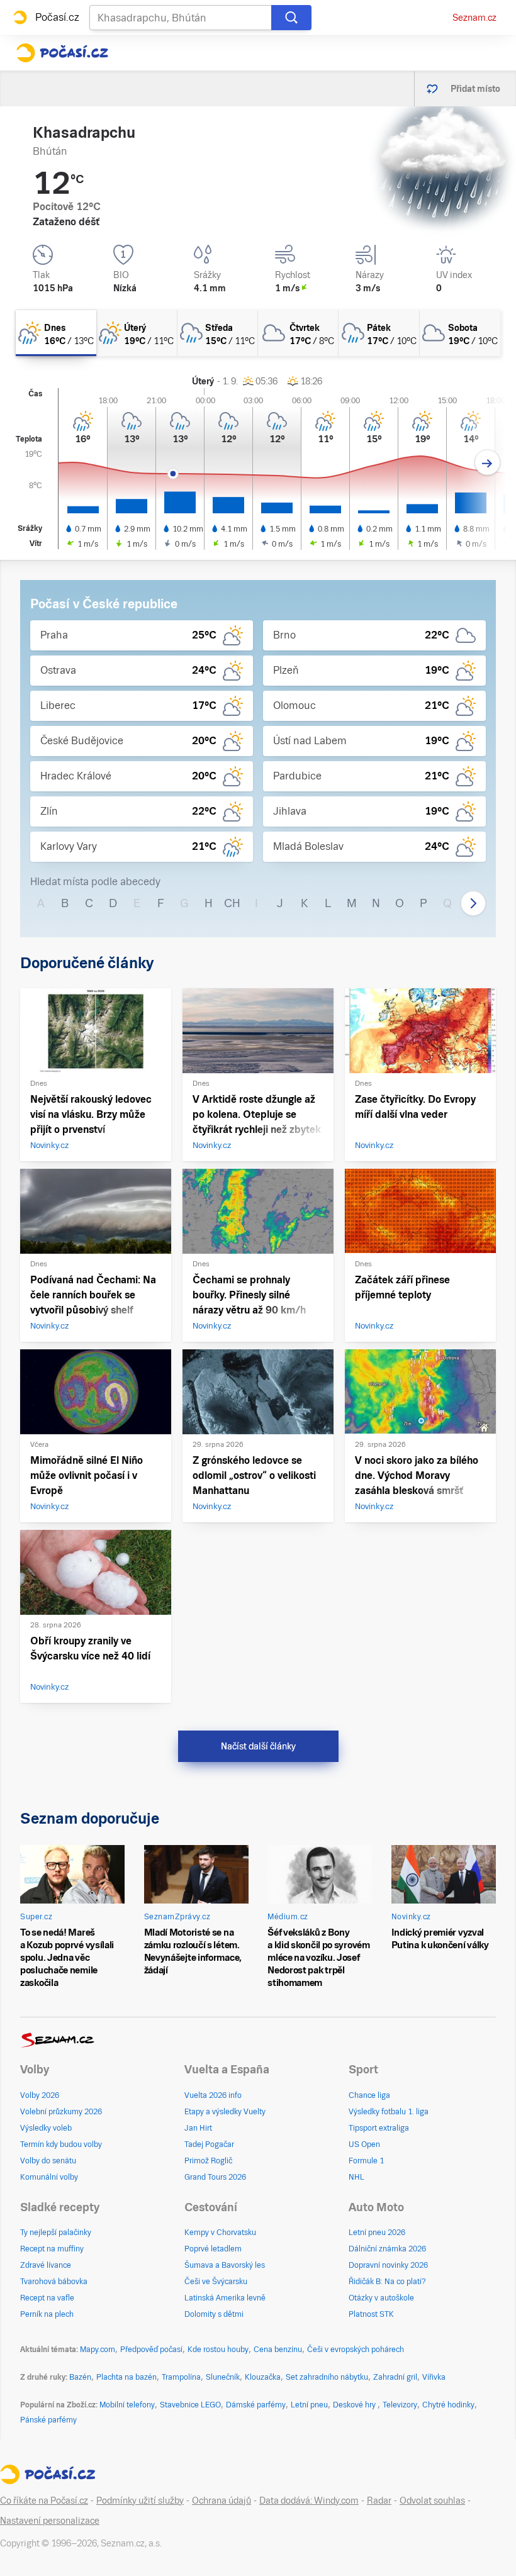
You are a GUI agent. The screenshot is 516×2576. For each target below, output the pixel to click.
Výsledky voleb (46, 2128)
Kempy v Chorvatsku (220, 2233)
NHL (356, 2177)
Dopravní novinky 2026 (388, 2265)
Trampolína (181, 2377)
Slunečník (223, 2377)
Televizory (400, 2405)
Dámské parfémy (256, 2405)
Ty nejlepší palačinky (56, 2233)
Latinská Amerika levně (225, 2298)
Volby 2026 (40, 2095)
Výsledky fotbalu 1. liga (389, 2112)
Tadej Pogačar (209, 2144)
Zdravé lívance (46, 2265)
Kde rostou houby (218, 2350)
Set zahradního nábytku (327, 2377)
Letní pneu (309, 2405)
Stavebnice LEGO (190, 2405)
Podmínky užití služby (140, 2501)
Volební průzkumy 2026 (61, 2112)
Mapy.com (98, 2350)
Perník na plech (47, 2314)
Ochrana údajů (222, 2501)
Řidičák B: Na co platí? (387, 2282)
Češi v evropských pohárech (356, 2350)
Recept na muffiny (52, 2249)
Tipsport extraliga (379, 2128)
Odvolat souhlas (432, 2501)
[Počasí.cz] (62, 53)
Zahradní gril (395, 2377)
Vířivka (434, 2377)
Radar (379, 2501)
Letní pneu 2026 (377, 2233)
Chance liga (369, 2095)
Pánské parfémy (48, 2420)
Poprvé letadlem (213, 2249)
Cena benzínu (278, 2350)
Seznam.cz (474, 18)
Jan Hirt (198, 2128)
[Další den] (487, 463)
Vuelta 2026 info (213, 2095)
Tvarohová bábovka (54, 2282)
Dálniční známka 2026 (387, 2249)
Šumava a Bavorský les (225, 2265)
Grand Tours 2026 (215, 2177)
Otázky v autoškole (381, 2298)
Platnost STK (371, 2314)
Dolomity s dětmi (214, 2314)
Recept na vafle (47, 2298)
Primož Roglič (208, 2161)
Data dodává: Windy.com (309, 2501)
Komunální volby (49, 2177)
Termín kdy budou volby (61, 2144)
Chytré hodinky (448, 2405)
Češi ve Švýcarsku (216, 2282)
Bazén (80, 2377)
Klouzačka (263, 2377)
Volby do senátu (48, 2161)
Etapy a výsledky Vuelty (225, 2112)
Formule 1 (366, 2161)
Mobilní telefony (127, 2405)
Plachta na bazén (126, 2377)
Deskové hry (355, 2405)
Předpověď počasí (151, 2350)
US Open (364, 2144)
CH (232, 903)
